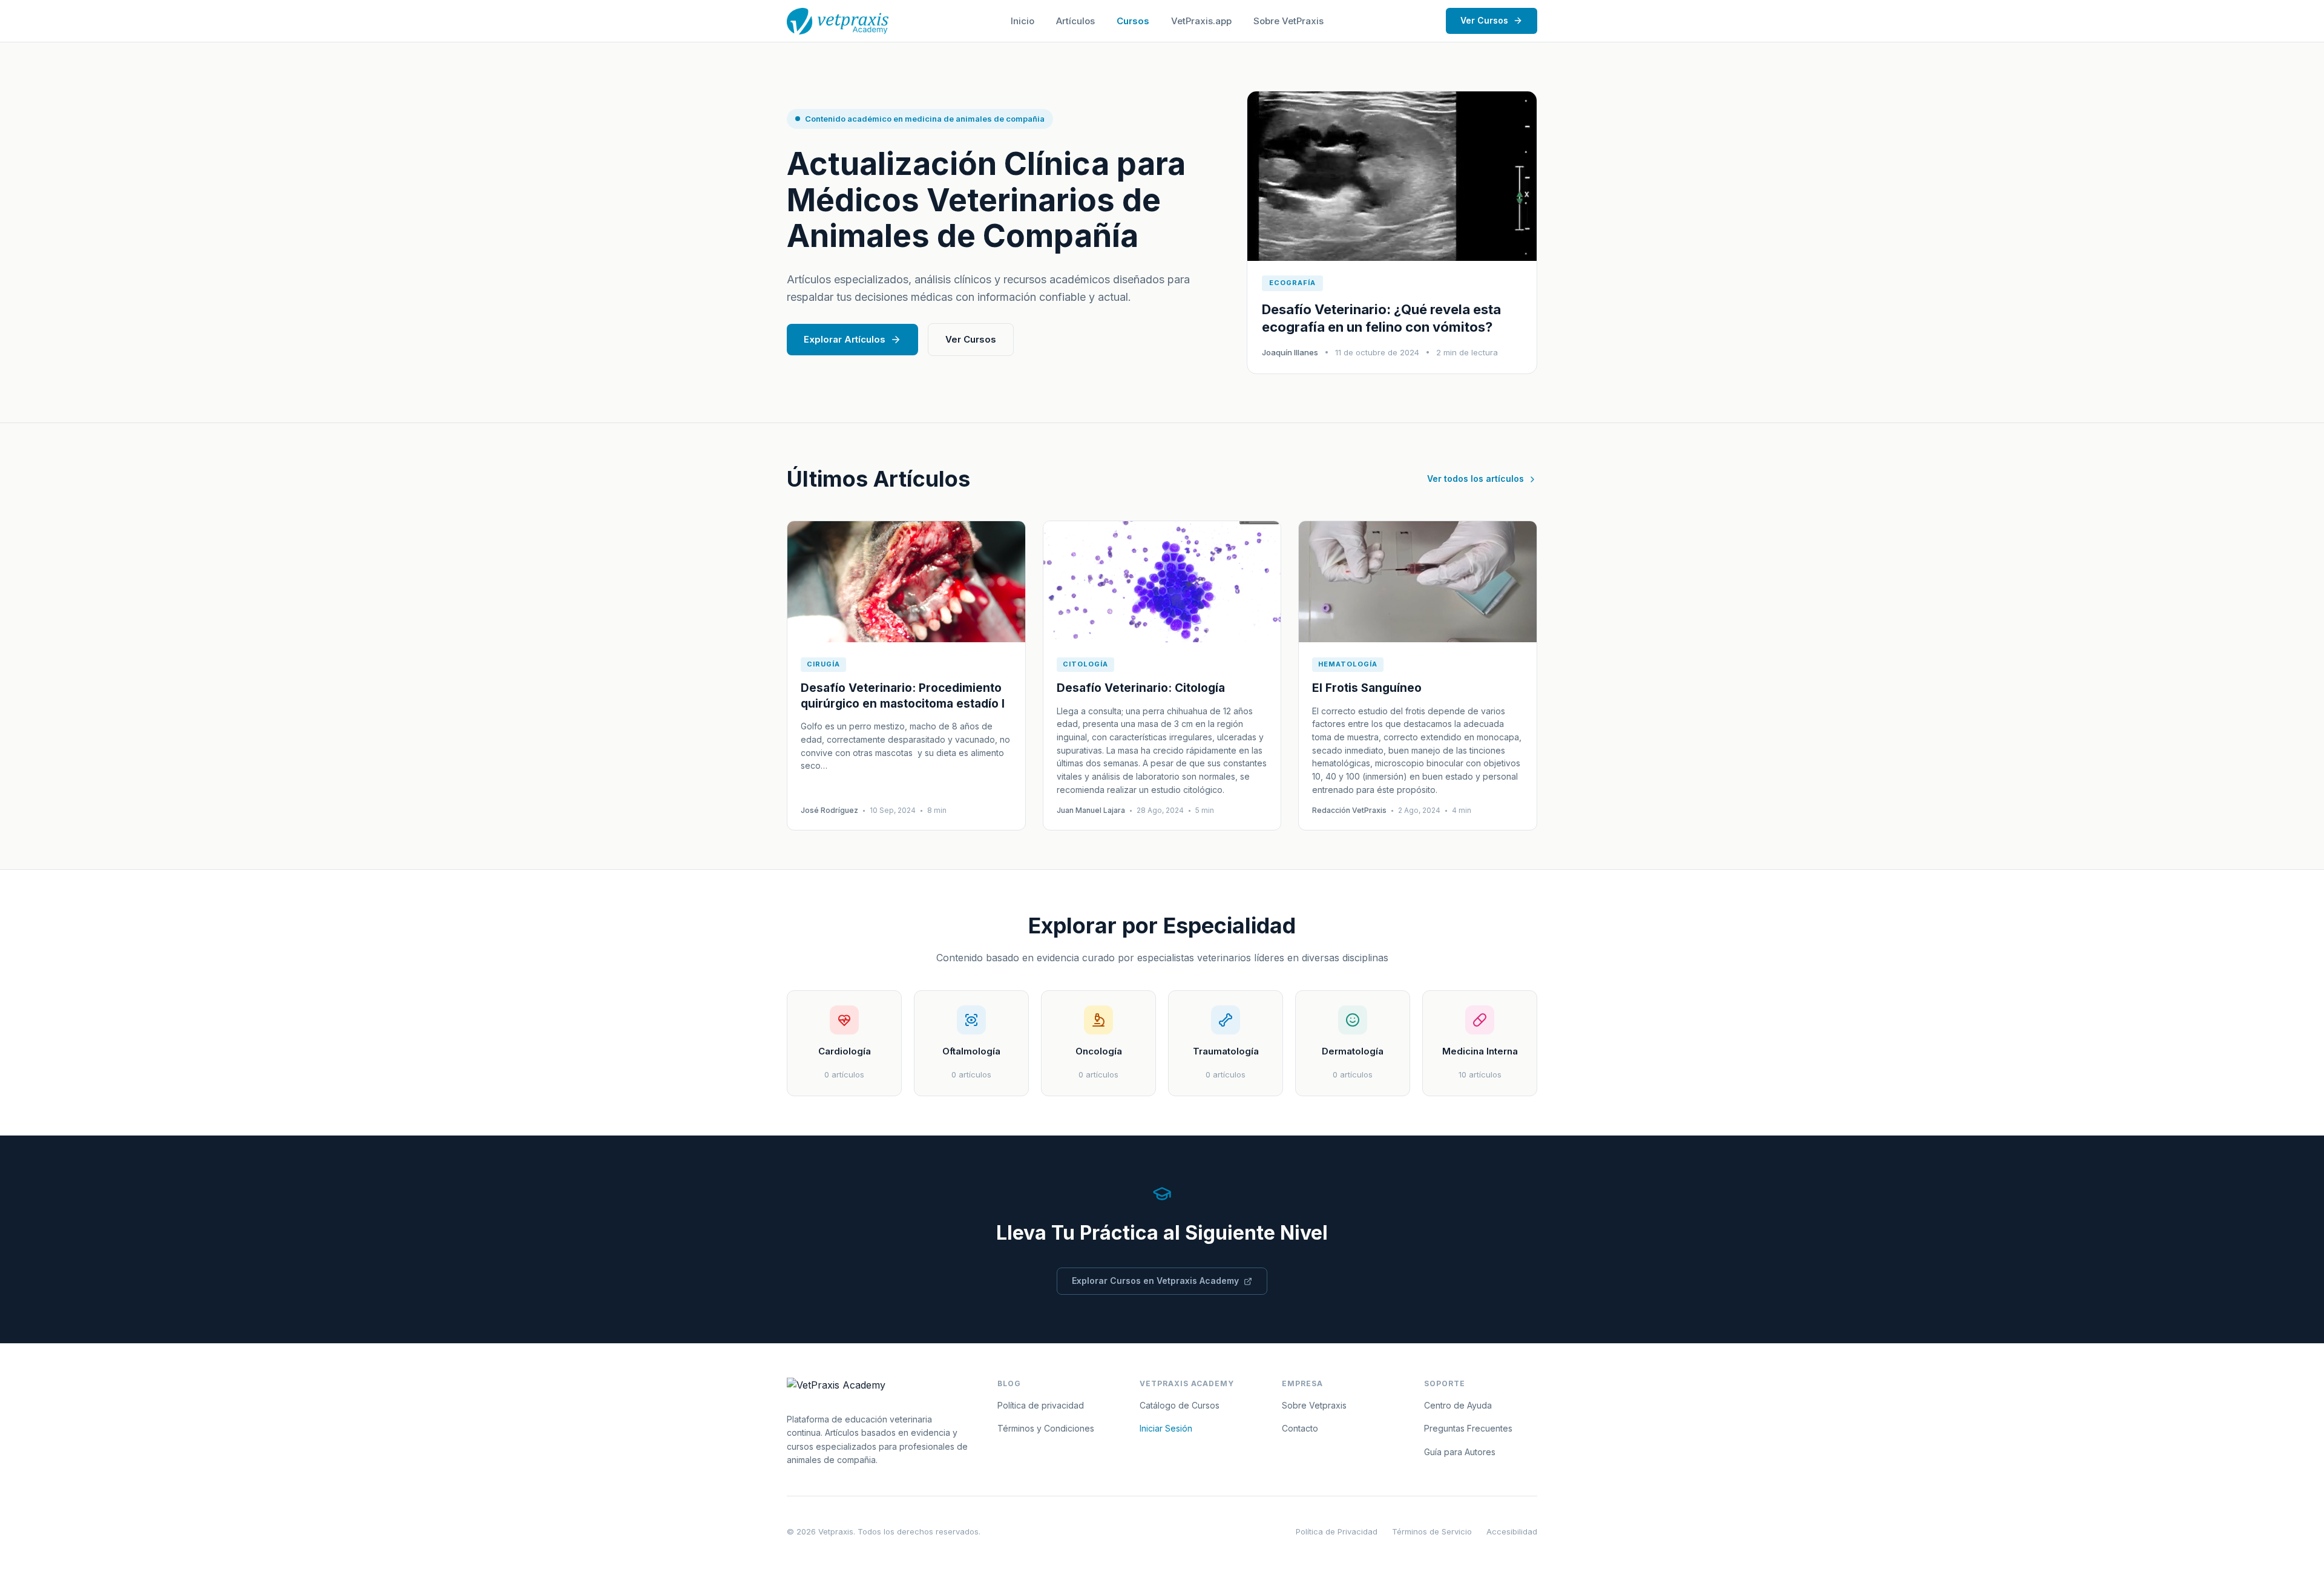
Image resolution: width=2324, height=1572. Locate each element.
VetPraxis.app (1201, 21)
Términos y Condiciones (1046, 1428)
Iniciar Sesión (1166, 1428)
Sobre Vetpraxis (1314, 1405)
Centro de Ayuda (1458, 1405)
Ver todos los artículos (1475, 479)
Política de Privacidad (1337, 1531)
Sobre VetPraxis (1288, 21)
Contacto (1300, 1428)
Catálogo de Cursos (1180, 1405)
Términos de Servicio (1432, 1531)
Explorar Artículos (845, 339)
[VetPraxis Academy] (838, 21)
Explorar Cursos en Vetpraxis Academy (1155, 1281)
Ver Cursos (1484, 20)
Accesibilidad (1512, 1531)
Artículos (1075, 21)
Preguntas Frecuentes (1468, 1428)
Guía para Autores (1460, 1452)
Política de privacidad (1041, 1405)
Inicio (1022, 21)
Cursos (1133, 21)
